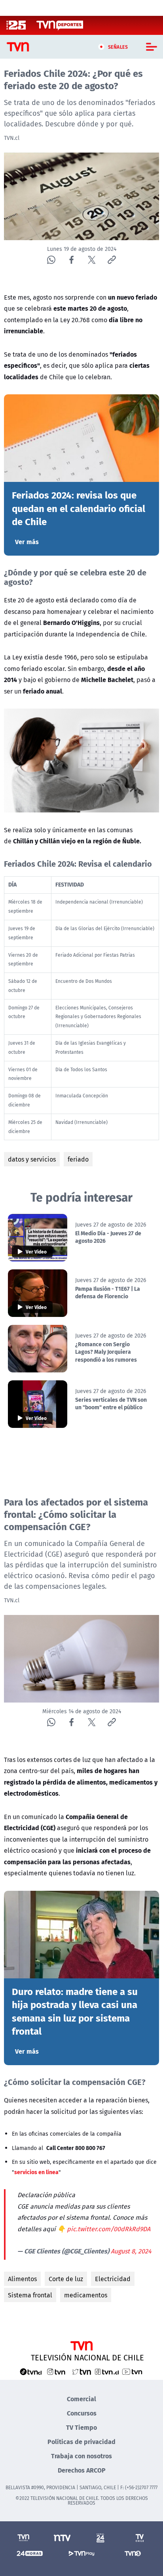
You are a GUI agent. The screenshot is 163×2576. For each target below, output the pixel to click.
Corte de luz (66, 2279)
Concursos (82, 2413)
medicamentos (86, 2295)
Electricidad (113, 2279)
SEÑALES (118, 47)
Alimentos (22, 2279)
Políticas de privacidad (81, 2441)
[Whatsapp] (51, 260)
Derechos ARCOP (82, 2470)
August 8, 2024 (131, 2251)
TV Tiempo (81, 2427)
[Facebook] (71, 260)
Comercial (81, 2399)
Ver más (27, 542)
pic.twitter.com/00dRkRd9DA (109, 2229)
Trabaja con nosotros (81, 2456)
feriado (78, 1159)
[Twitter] (92, 260)
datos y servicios (32, 1159)
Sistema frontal (30, 2295)
